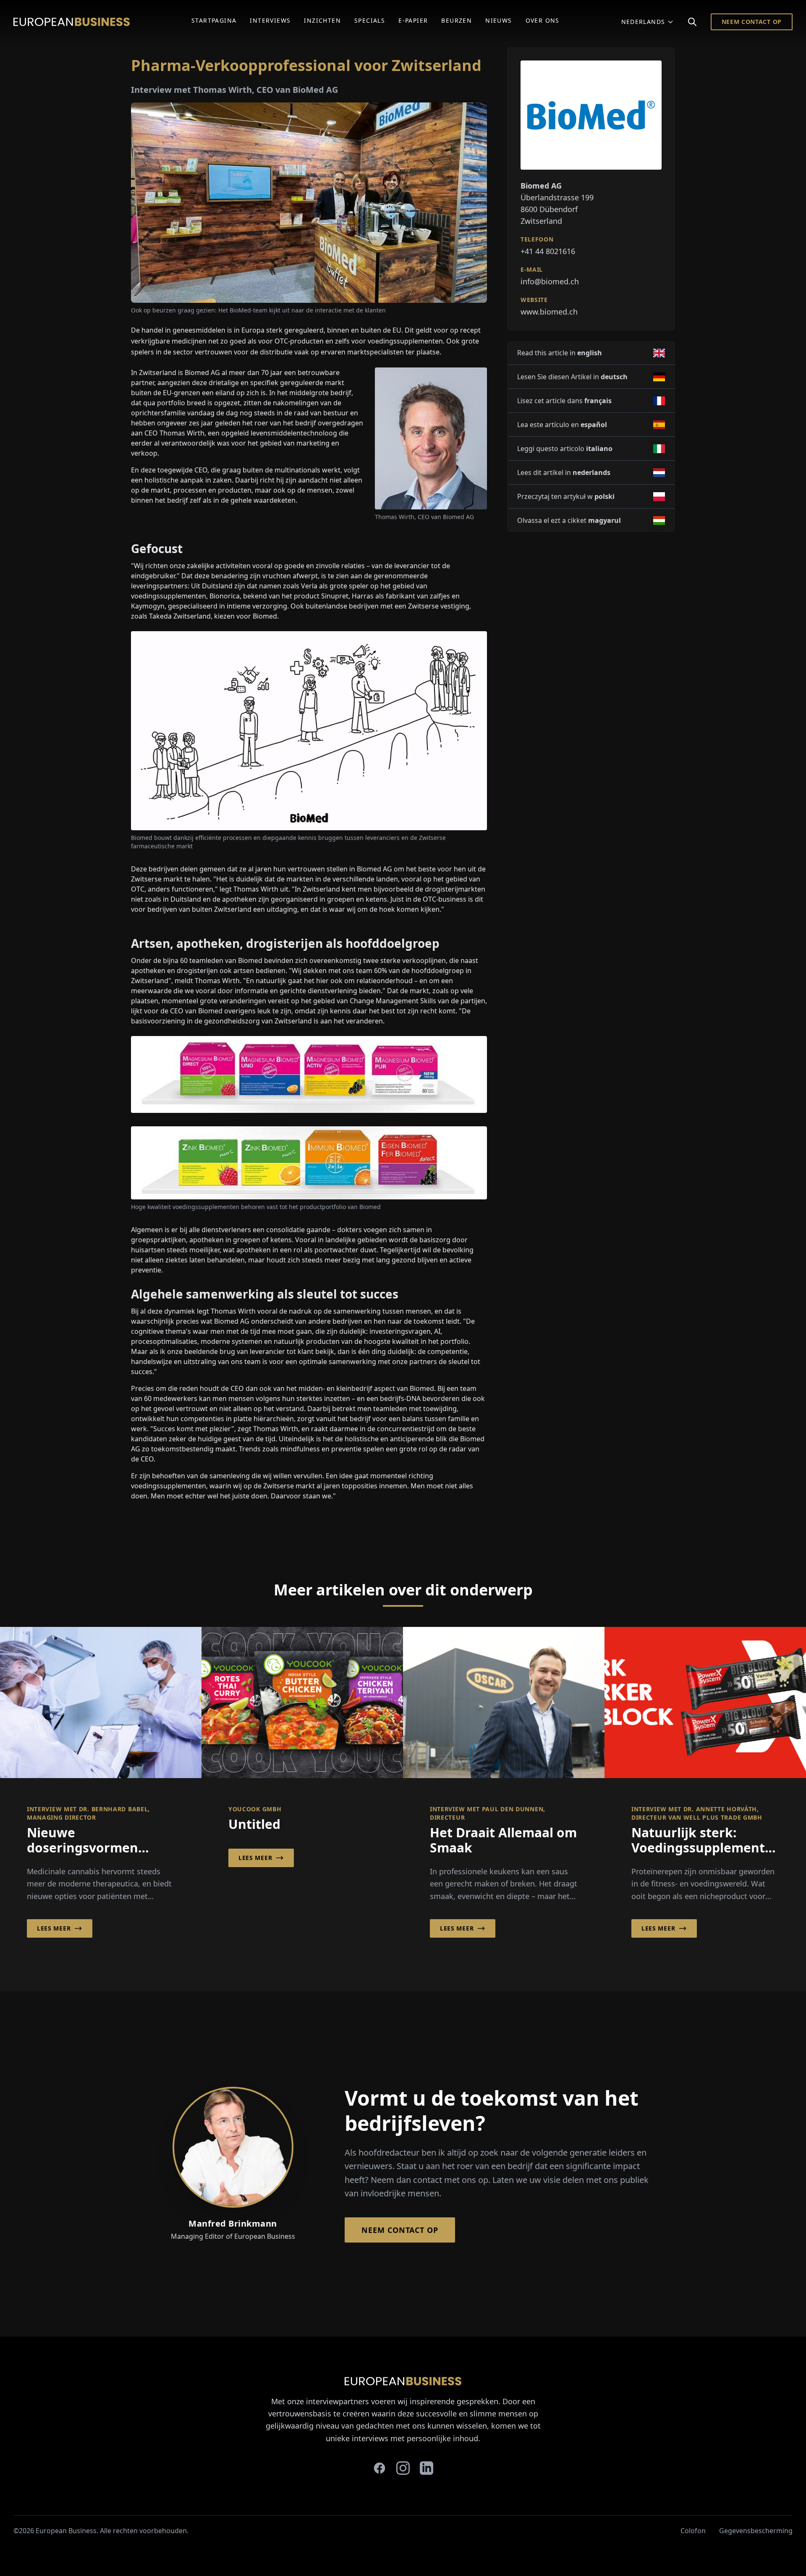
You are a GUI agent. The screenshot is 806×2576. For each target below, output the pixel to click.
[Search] (692, 22)
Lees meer (54, 1928)
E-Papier (413, 20)
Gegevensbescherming (756, 2531)
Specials (370, 20)
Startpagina (214, 20)
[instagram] (403, 2468)
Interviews (270, 20)
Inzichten (322, 20)
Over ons (543, 20)
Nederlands (643, 22)
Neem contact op (752, 22)
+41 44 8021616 (548, 251)
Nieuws (499, 20)
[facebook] (379, 2468)
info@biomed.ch (550, 281)
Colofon (693, 2531)
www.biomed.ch (549, 312)
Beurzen (457, 20)
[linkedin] (427, 2468)
